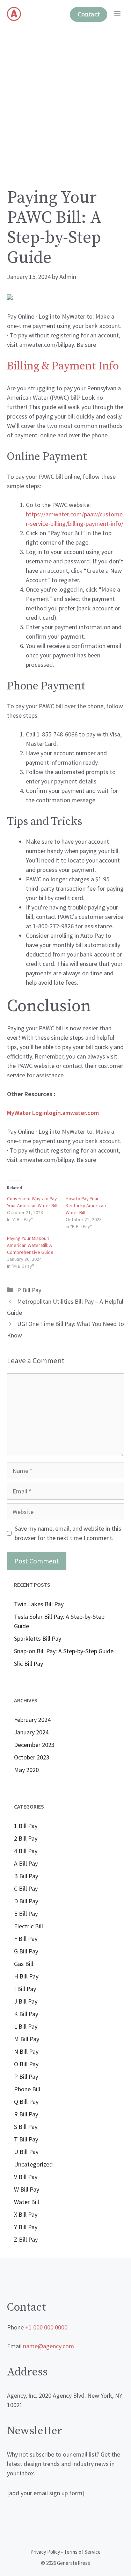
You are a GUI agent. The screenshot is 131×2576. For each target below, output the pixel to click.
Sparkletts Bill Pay (38, 1638)
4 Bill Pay (26, 1851)
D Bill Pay (26, 1901)
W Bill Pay (27, 2189)
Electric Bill (28, 1926)
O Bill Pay (26, 2064)
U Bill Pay (26, 2152)
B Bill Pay (26, 1876)
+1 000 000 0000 (46, 2327)
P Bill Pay (29, 1290)
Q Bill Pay (26, 2102)
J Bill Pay (26, 2001)
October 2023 (32, 1757)
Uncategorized (33, 2164)
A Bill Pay (26, 1863)
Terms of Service (82, 2552)
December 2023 (34, 1745)
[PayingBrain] (14, 14)
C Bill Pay (26, 1888)
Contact (89, 14)
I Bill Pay (25, 1989)
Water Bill (27, 2202)
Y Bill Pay (26, 2227)
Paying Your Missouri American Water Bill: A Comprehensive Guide (30, 1245)
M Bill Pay (27, 2039)
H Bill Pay (26, 1976)
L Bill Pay (26, 2026)
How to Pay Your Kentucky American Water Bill (86, 1205)
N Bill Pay (26, 2051)
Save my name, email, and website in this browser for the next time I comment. (68, 1533)
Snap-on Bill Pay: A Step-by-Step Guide (64, 1651)
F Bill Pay (26, 1939)
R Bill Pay (26, 2114)
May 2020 (26, 1770)
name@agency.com (49, 2346)
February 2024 (32, 1720)
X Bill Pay (26, 2214)
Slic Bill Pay (28, 1664)
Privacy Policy (45, 2552)
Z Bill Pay (26, 2239)
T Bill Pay (26, 2139)
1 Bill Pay (26, 1826)
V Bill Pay (26, 2177)
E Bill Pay (26, 1914)
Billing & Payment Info (63, 366)
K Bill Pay (26, 2014)
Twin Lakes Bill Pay (39, 1604)
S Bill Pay (26, 2127)
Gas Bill (24, 1964)
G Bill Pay (26, 1951)
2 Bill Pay (26, 1838)
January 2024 (31, 1732)
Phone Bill (27, 2089)
